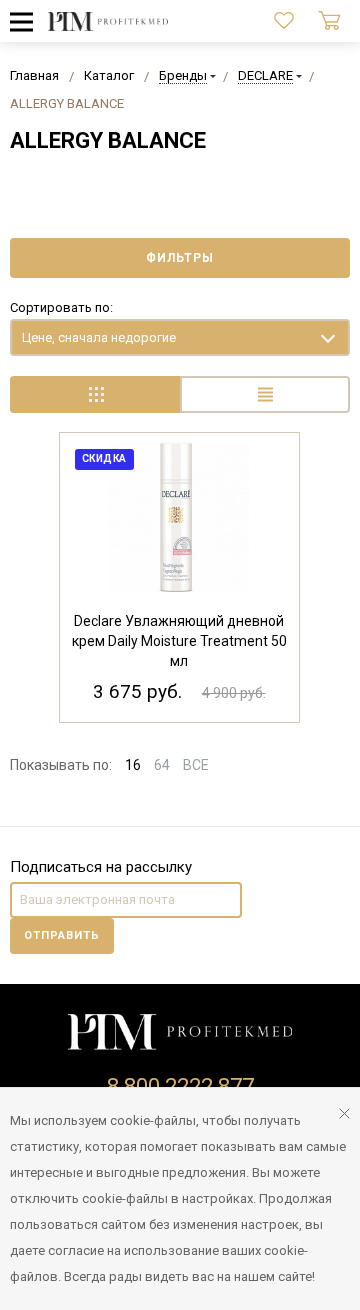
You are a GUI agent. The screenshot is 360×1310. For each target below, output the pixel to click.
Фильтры (180, 258)
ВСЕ (196, 765)
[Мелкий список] (265, 394)
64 (162, 765)
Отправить (62, 935)
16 (133, 765)
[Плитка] (95, 394)
